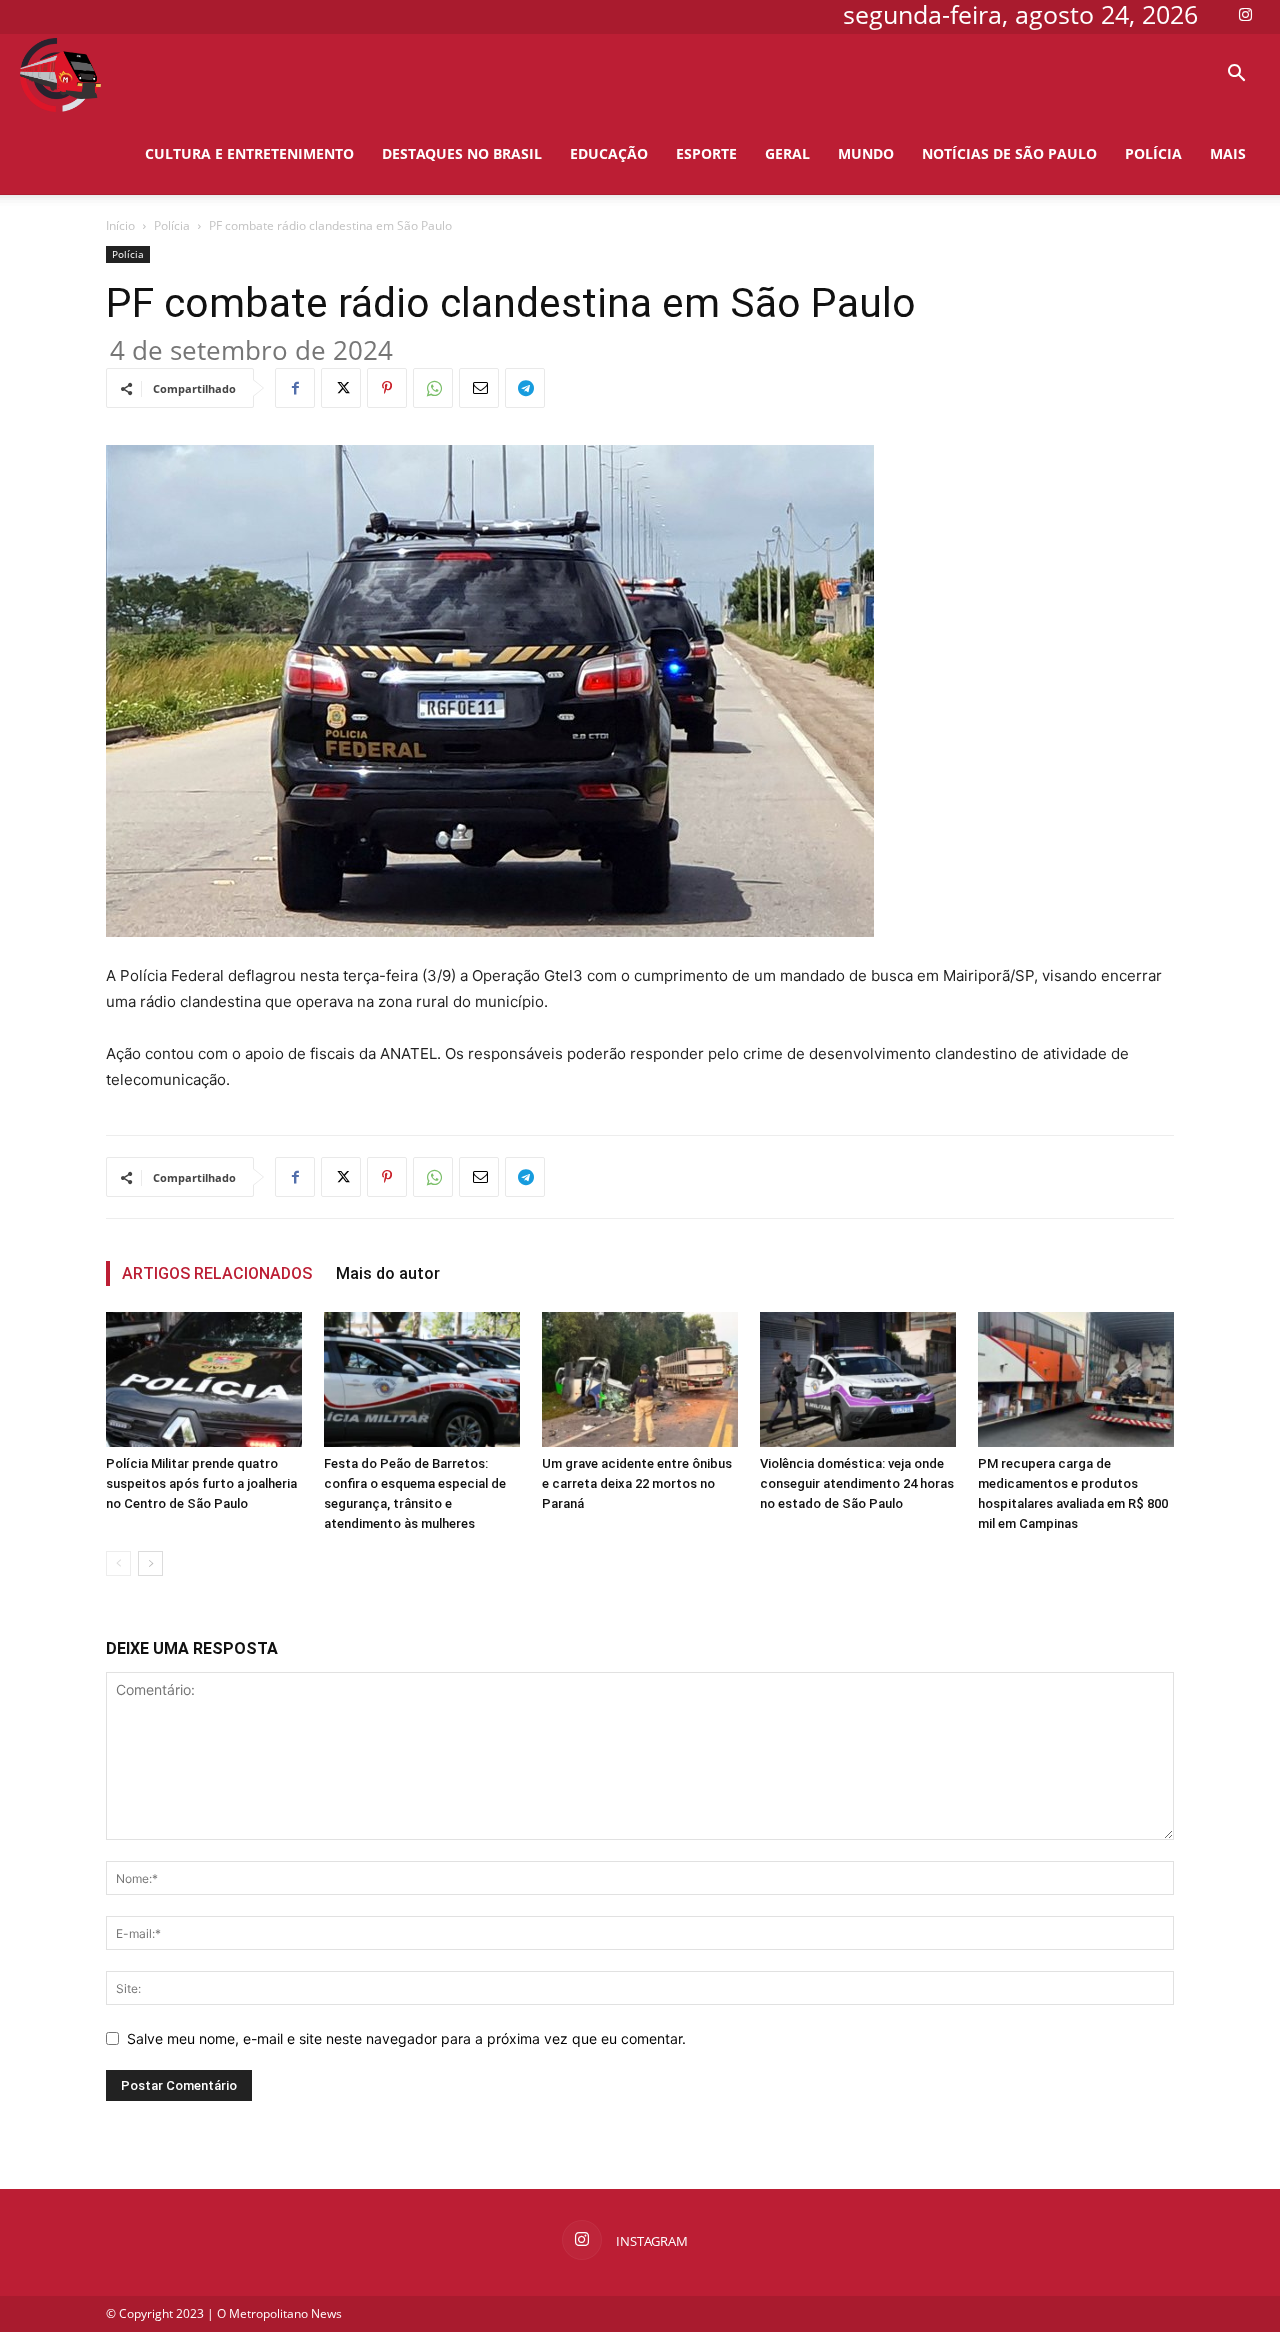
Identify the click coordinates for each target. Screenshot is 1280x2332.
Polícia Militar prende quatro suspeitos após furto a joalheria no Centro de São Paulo (201, 1483)
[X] (341, 388)
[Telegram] (525, 388)
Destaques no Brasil (462, 153)
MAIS (1228, 153)
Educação (609, 153)
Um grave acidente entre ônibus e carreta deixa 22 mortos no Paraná (637, 1483)
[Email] (479, 388)
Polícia (1153, 153)
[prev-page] (118, 1563)
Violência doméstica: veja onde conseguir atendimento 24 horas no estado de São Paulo (857, 1483)
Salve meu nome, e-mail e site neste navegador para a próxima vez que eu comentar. (406, 2038)
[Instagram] (1245, 14)
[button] (1236, 75)
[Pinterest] (387, 388)
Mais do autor (388, 1273)
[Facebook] (295, 388)
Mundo (866, 153)
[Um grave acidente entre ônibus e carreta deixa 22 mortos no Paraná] (640, 1379)
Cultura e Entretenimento (249, 153)
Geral (787, 153)
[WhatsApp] (433, 388)
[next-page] (150, 1563)
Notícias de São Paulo (1009, 153)
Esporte (706, 153)
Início (120, 225)
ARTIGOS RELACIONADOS (217, 1273)
